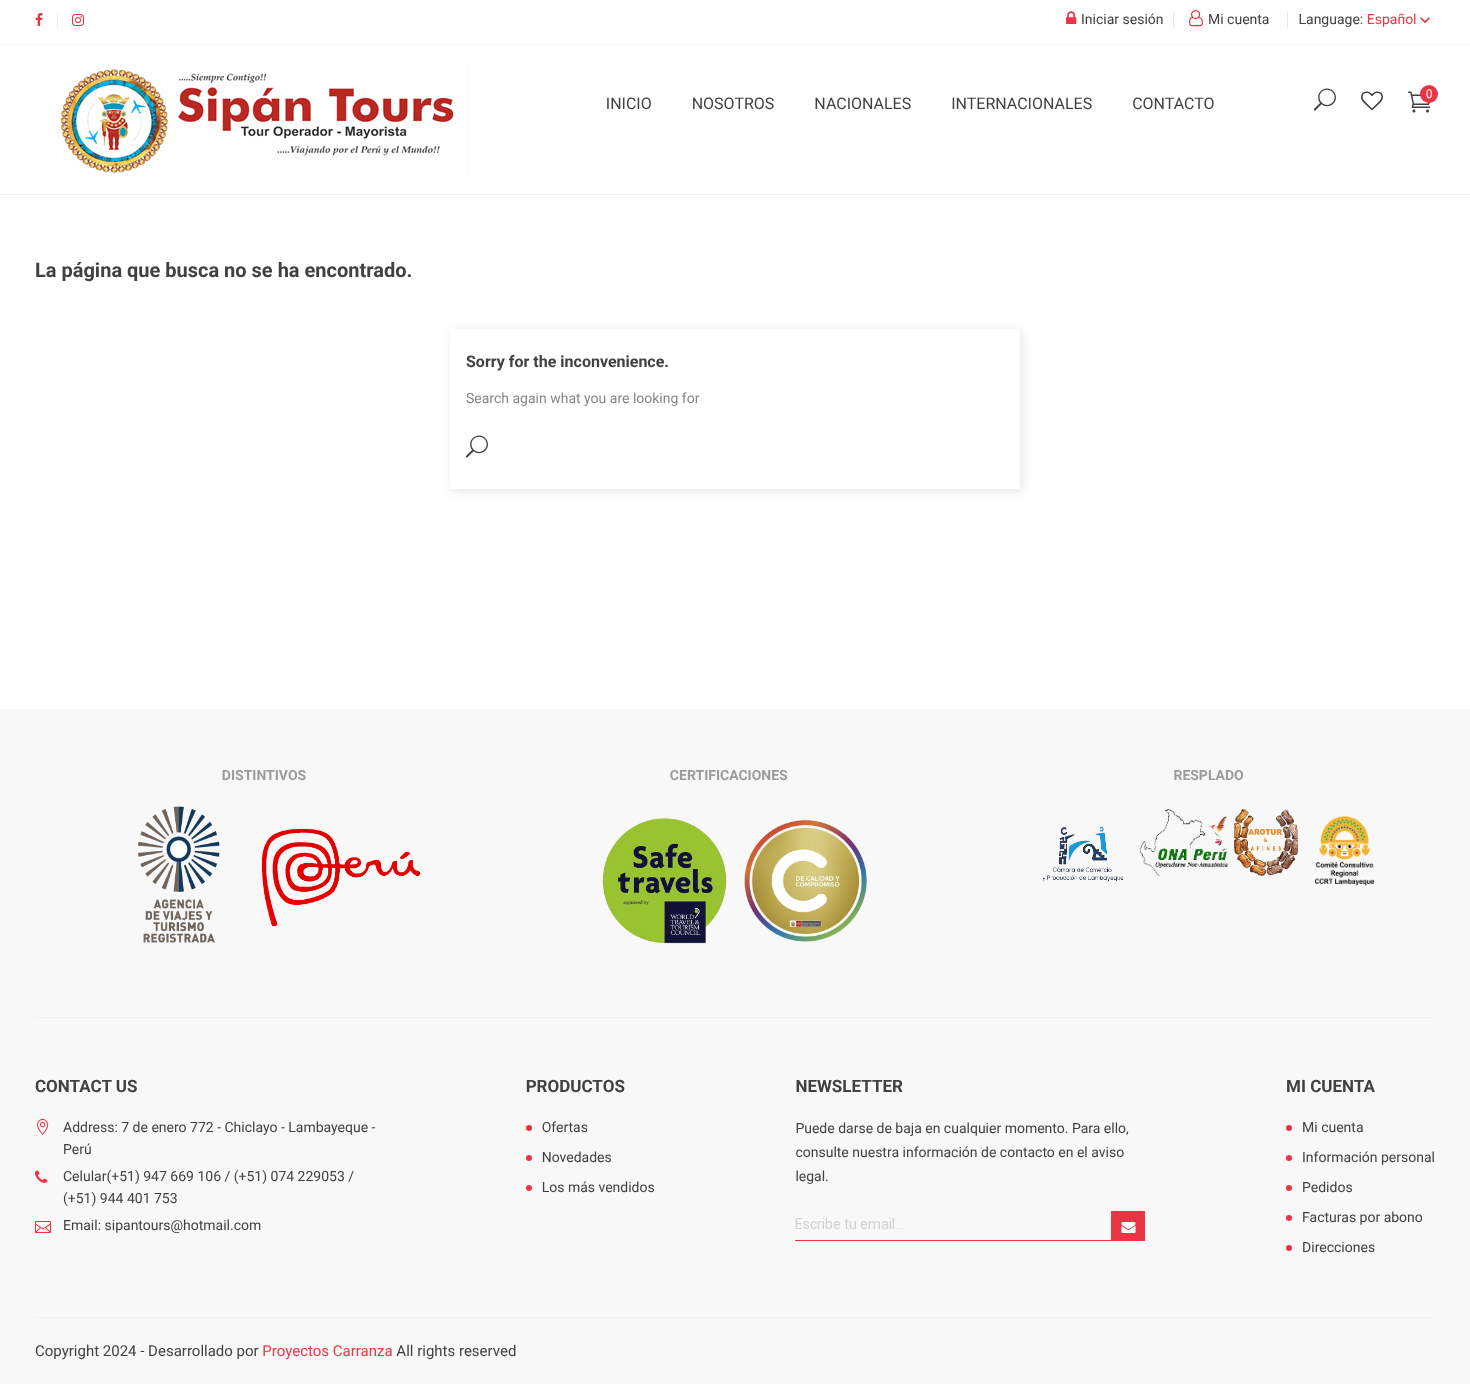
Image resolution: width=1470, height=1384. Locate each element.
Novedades (577, 1158)
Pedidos (1327, 1188)
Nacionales (862, 103)
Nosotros (733, 103)
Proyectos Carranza (327, 1351)
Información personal (1368, 1158)
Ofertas (565, 1128)
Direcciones (1338, 1248)
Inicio (629, 103)
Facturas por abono (1362, 1218)
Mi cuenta (1330, 1087)
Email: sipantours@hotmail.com (162, 1226)
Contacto (1173, 103)
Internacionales (1021, 103)
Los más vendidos (598, 1188)
